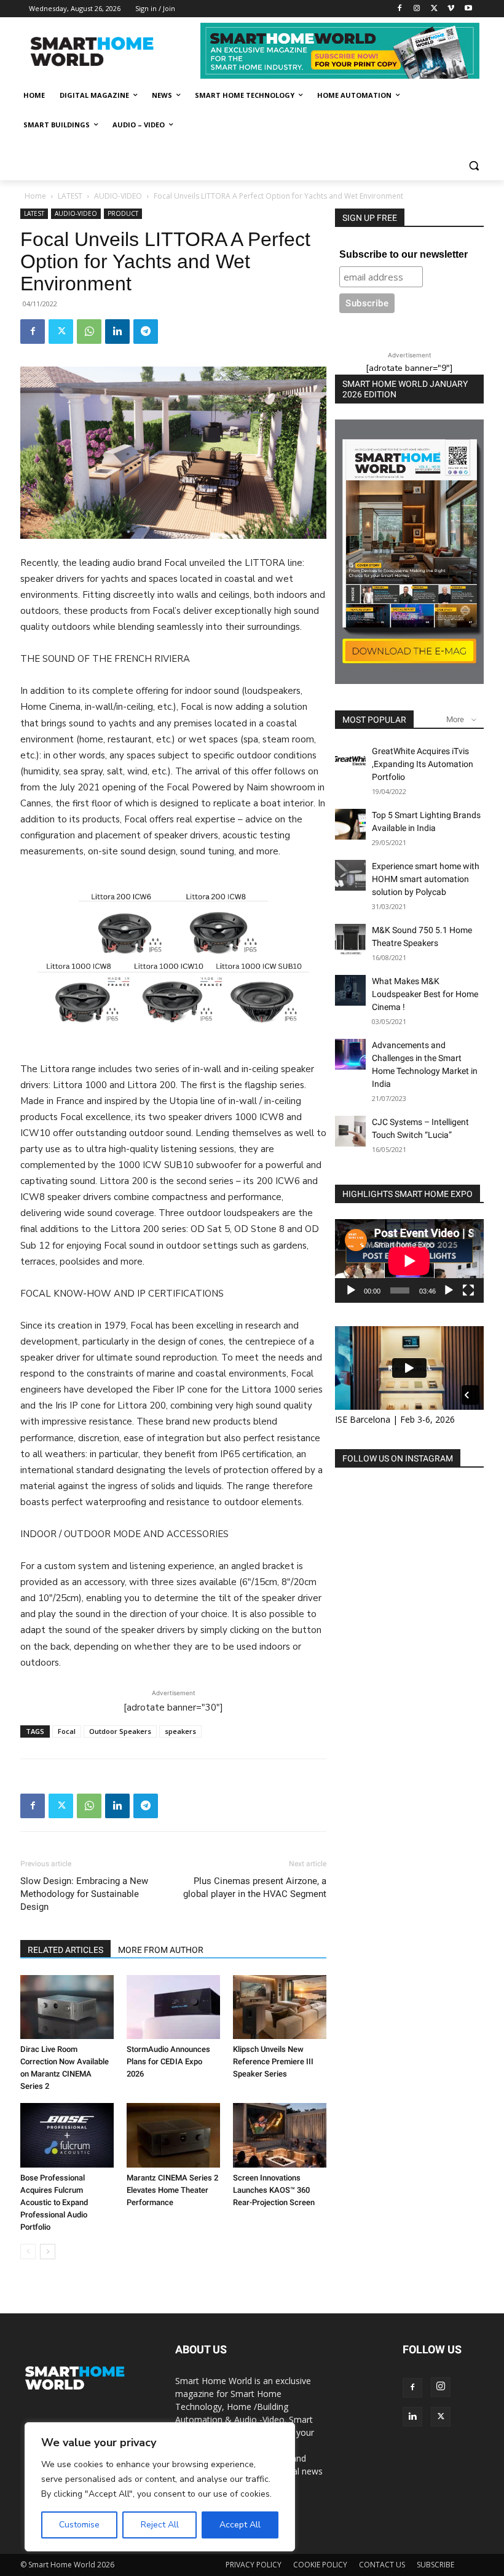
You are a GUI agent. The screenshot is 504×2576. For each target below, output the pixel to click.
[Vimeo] (451, 9)
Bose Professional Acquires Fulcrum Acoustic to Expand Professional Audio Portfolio (54, 2202)
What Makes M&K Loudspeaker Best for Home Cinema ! (425, 994)
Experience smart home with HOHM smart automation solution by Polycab (426, 879)
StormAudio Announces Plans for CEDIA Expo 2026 (168, 2061)
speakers (180, 1731)
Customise (79, 2525)
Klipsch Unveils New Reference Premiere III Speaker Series (273, 2061)
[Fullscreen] (468, 1290)
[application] (409, 1261)
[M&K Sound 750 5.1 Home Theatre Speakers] (350, 939)
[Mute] (449, 1290)
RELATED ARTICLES (65, 1950)
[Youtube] (468, 9)
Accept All (240, 2525)
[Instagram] (417, 9)
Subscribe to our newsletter (404, 254)
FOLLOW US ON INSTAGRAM (398, 1458)
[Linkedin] (117, 332)
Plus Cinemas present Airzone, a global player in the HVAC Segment (255, 1887)
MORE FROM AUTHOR (161, 1950)
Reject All (160, 2525)
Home (35, 196)
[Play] (351, 1290)
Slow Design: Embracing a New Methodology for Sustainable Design (84, 1894)
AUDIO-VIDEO (118, 196)
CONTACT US (382, 2565)
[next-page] (48, 2252)
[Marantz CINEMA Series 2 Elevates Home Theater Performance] (173, 2135)
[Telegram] (146, 332)
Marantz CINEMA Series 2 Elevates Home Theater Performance (172, 2190)
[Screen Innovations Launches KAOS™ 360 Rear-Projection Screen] (280, 2135)
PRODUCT (123, 213)
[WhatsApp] (89, 332)
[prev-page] (28, 2252)
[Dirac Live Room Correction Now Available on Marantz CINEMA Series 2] (67, 2007)
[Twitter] (434, 9)
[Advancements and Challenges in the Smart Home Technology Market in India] (350, 1054)
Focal (67, 1731)
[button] (474, 166)
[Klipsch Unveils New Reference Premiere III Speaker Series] (280, 2007)
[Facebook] (400, 9)
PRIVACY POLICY (254, 2565)
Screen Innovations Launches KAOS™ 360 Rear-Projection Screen (274, 2190)
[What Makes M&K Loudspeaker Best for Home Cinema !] (350, 990)
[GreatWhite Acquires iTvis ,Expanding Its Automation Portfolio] (350, 760)
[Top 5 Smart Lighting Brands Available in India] (350, 824)
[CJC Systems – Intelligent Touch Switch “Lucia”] (350, 1131)
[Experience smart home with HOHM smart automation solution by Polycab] (350, 875)
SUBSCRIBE (435, 2565)
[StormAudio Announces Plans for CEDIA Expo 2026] (173, 2007)
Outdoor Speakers (120, 1731)
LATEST (70, 196)
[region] (160, 2487)
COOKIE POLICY (320, 2565)
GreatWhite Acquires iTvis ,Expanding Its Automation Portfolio (423, 764)
